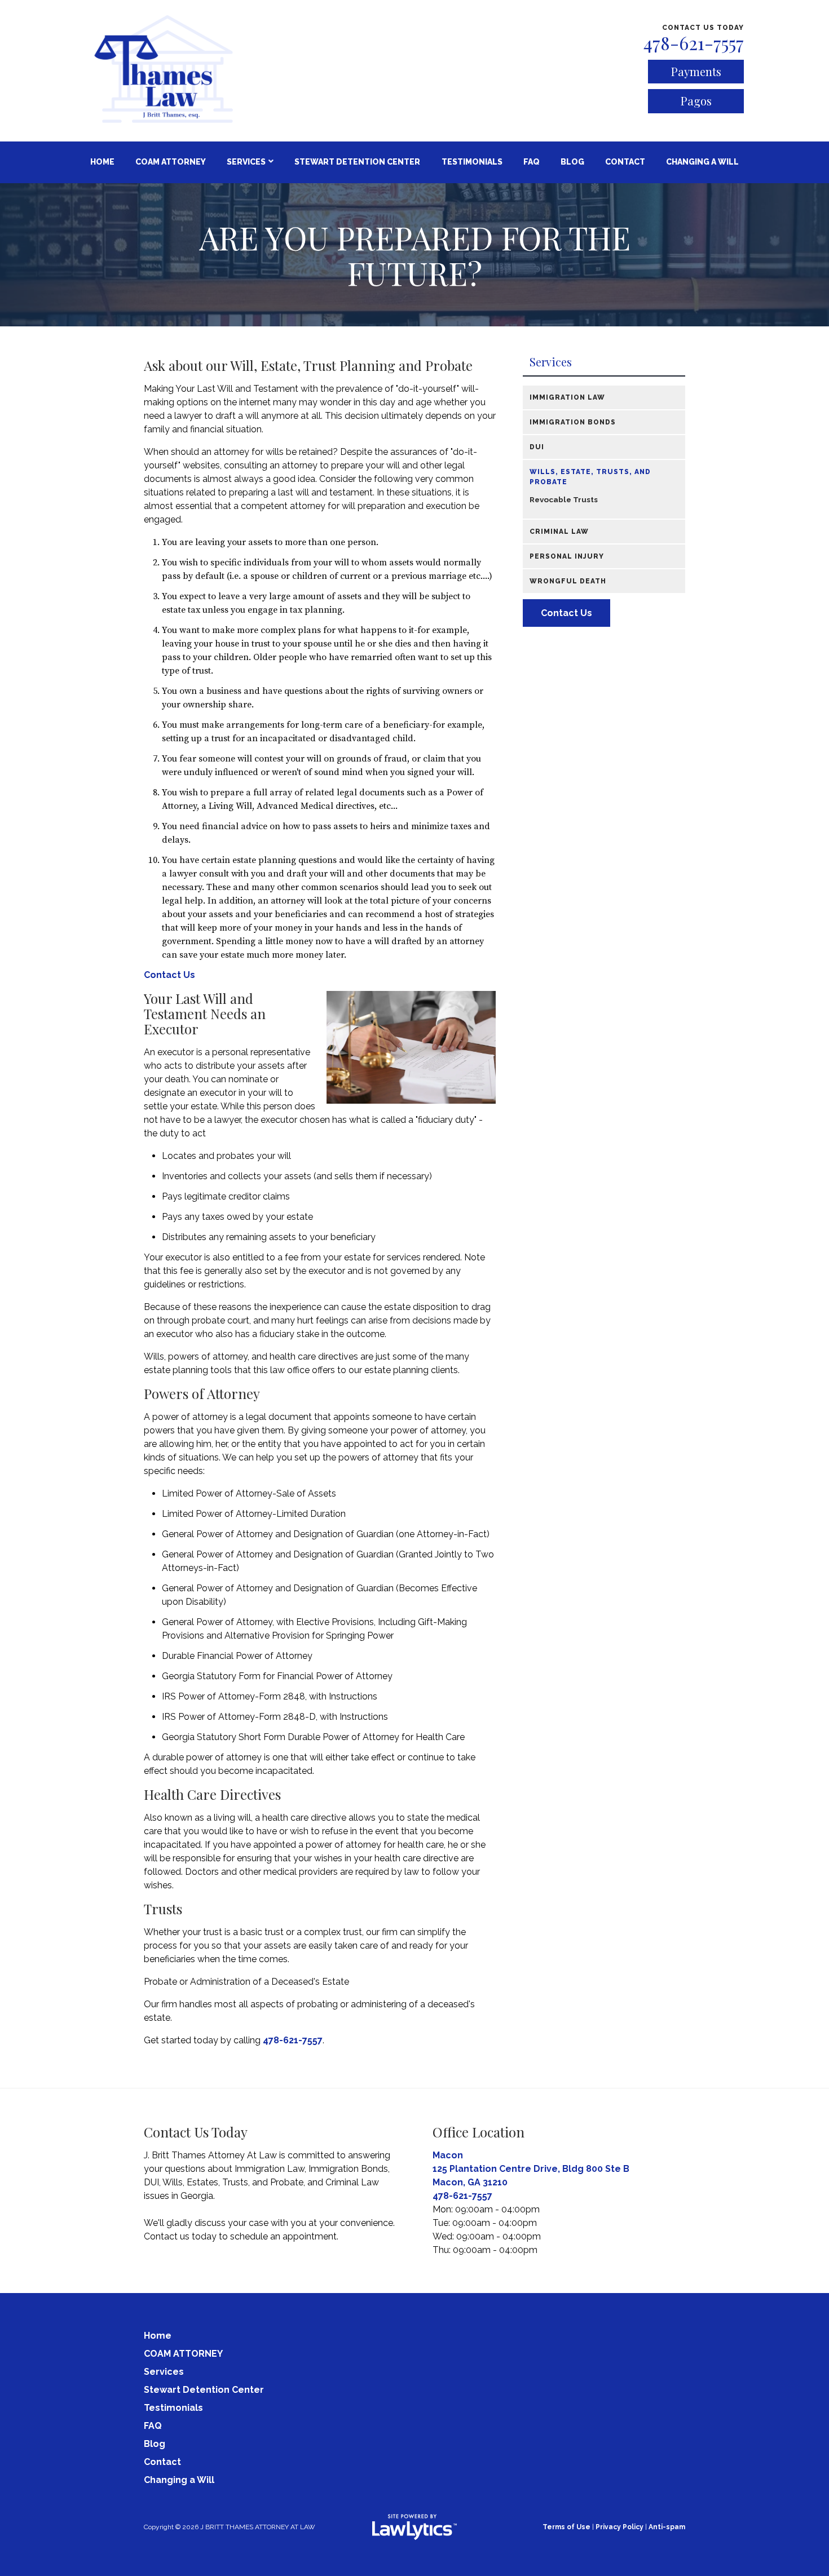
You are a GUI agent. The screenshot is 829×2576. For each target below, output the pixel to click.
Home (102, 162)
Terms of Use (566, 2527)
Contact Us (169, 975)
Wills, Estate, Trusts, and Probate (590, 477)
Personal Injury (567, 556)
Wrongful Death (568, 581)
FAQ (532, 162)
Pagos (696, 101)
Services (246, 162)
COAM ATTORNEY (171, 162)
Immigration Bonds (573, 422)
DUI (537, 447)
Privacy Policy (619, 2527)
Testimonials (472, 162)
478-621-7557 (694, 43)
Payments (696, 71)
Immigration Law (567, 397)
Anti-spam (667, 2527)
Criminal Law (559, 532)
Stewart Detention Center (357, 162)
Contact (625, 162)
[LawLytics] (414, 2527)
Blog (572, 162)
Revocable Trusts (564, 499)
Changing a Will (702, 162)
